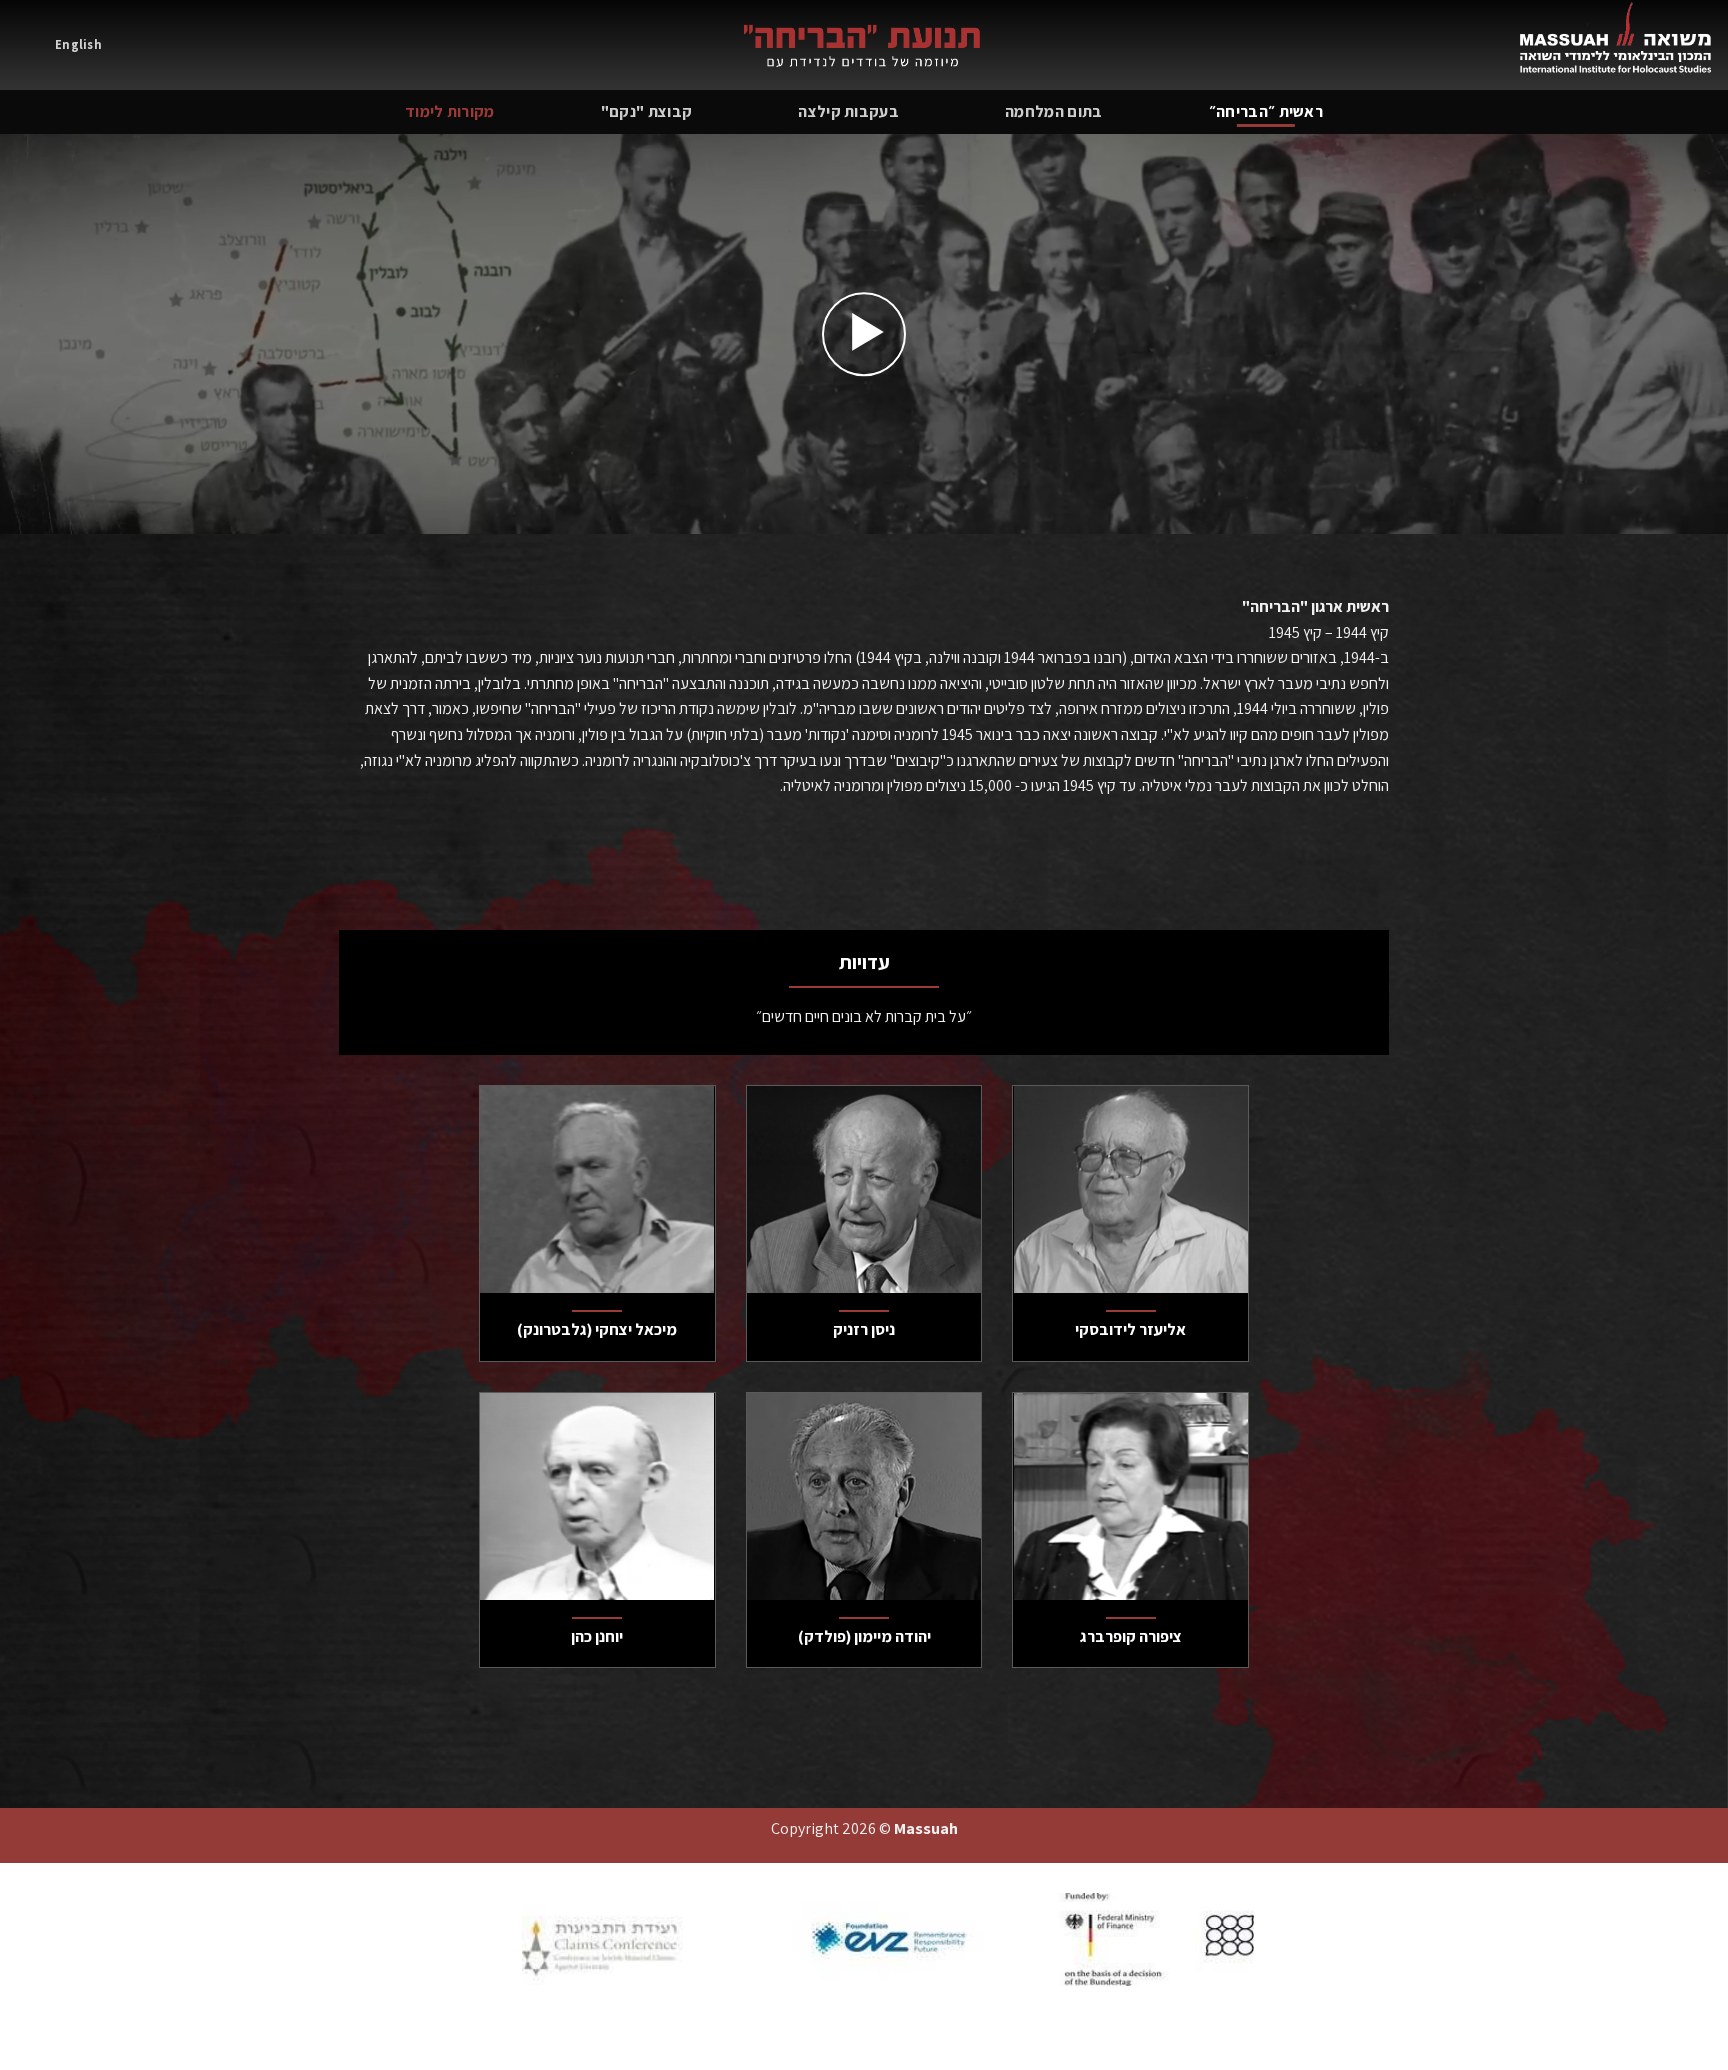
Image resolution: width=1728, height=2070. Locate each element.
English (78, 44)
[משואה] (864, 45)
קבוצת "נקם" (647, 111)
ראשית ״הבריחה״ (1266, 111)
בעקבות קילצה (848, 111)
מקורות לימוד (450, 111)
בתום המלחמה (1054, 111)
